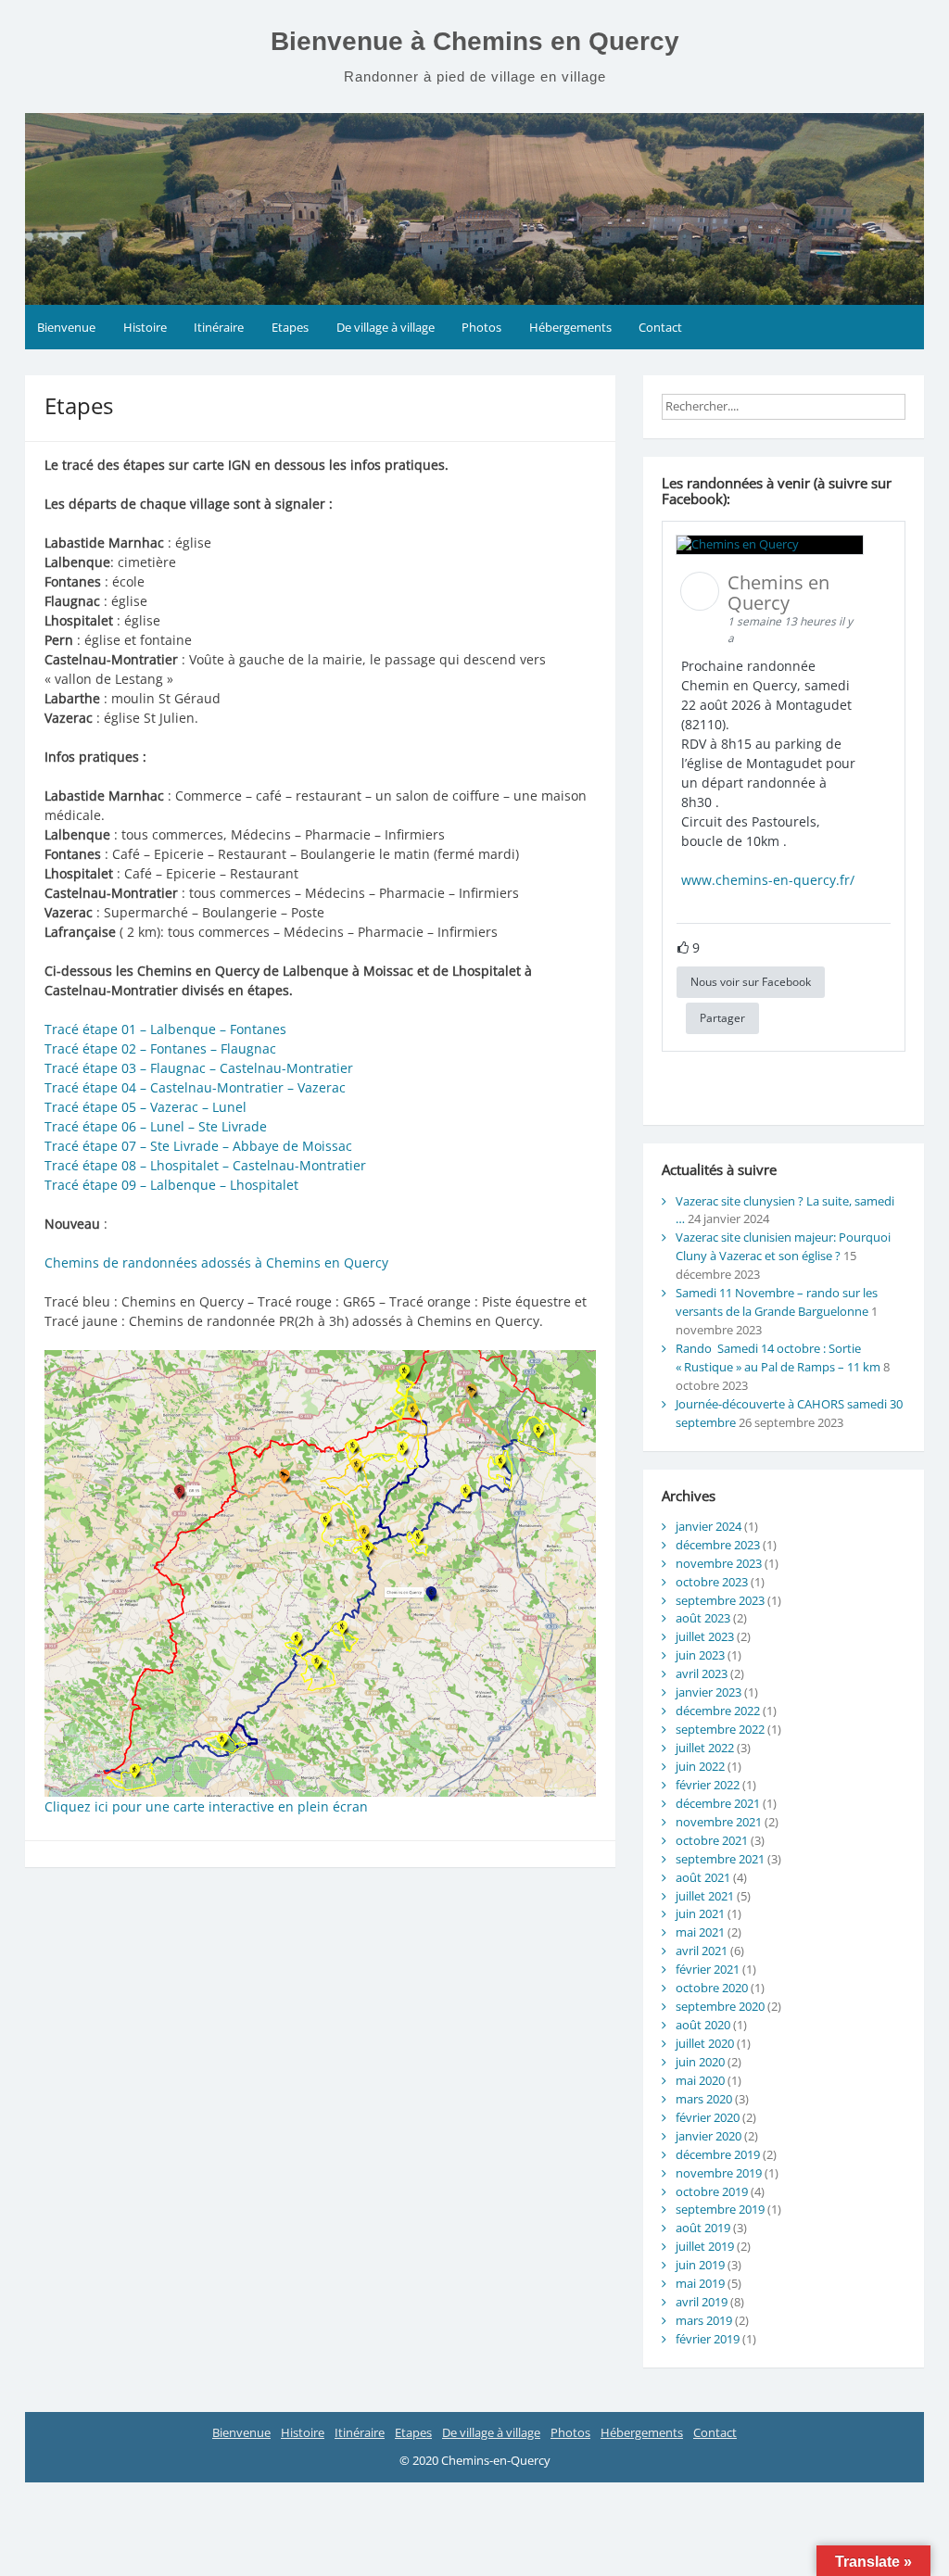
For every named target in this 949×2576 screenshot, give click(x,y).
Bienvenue (66, 327)
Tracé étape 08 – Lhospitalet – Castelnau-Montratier (207, 1165)
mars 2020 (704, 2099)
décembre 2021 (718, 1803)
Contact (660, 327)
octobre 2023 (712, 1582)
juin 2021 (700, 1913)
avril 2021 (702, 1951)
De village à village (386, 327)
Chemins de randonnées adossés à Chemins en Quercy (216, 1263)
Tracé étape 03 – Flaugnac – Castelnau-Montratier (201, 1068)
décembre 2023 (718, 1545)
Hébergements (570, 327)
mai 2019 (700, 2283)
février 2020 (708, 2117)
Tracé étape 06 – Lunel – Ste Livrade (156, 1126)
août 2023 (703, 1618)
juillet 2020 (705, 2043)
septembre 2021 (720, 1859)
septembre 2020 (720, 2006)
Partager (722, 1018)
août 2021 (703, 1877)
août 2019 (703, 2228)
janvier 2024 (709, 1526)
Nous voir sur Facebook (751, 982)
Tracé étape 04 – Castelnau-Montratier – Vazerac (197, 1087)
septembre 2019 (720, 2209)
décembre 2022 (718, 1711)
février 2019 (708, 2339)
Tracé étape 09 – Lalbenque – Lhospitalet (171, 1185)
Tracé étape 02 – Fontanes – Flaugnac (162, 1048)
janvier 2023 (709, 1692)
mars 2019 (704, 2320)
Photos (481, 327)
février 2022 (708, 1785)
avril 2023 (702, 1673)
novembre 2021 (719, 1822)
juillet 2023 (705, 1636)
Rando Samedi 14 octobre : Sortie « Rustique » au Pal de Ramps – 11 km (778, 1357)
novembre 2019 (719, 2173)
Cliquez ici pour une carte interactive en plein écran (206, 1806)
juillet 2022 (705, 1748)
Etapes (290, 327)
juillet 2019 (705, 2246)
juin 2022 (700, 1766)
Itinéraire (219, 327)
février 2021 (708, 1969)
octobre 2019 (712, 2191)
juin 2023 (700, 1655)
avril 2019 (702, 2302)
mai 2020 (700, 2080)
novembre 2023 (719, 1563)
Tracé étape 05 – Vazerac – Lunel (147, 1107)
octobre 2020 (712, 1988)
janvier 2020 (709, 2136)
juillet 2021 (705, 1896)
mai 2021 (700, 1932)
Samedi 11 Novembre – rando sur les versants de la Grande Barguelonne (777, 1302)
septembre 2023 (720, 1600)
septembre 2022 (720, 1729)
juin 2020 (700, 2062)
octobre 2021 (712, 1840)
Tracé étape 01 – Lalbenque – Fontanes (167, 1029)
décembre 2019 (718, 2154)
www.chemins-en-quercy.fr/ (768, 880)
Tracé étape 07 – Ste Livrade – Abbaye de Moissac (200, 1146)
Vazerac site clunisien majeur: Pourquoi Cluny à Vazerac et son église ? (783, 1246)
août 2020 (703, 2025)
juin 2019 (700, 2265)
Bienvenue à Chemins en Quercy (475, 41)
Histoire (145, 327)
